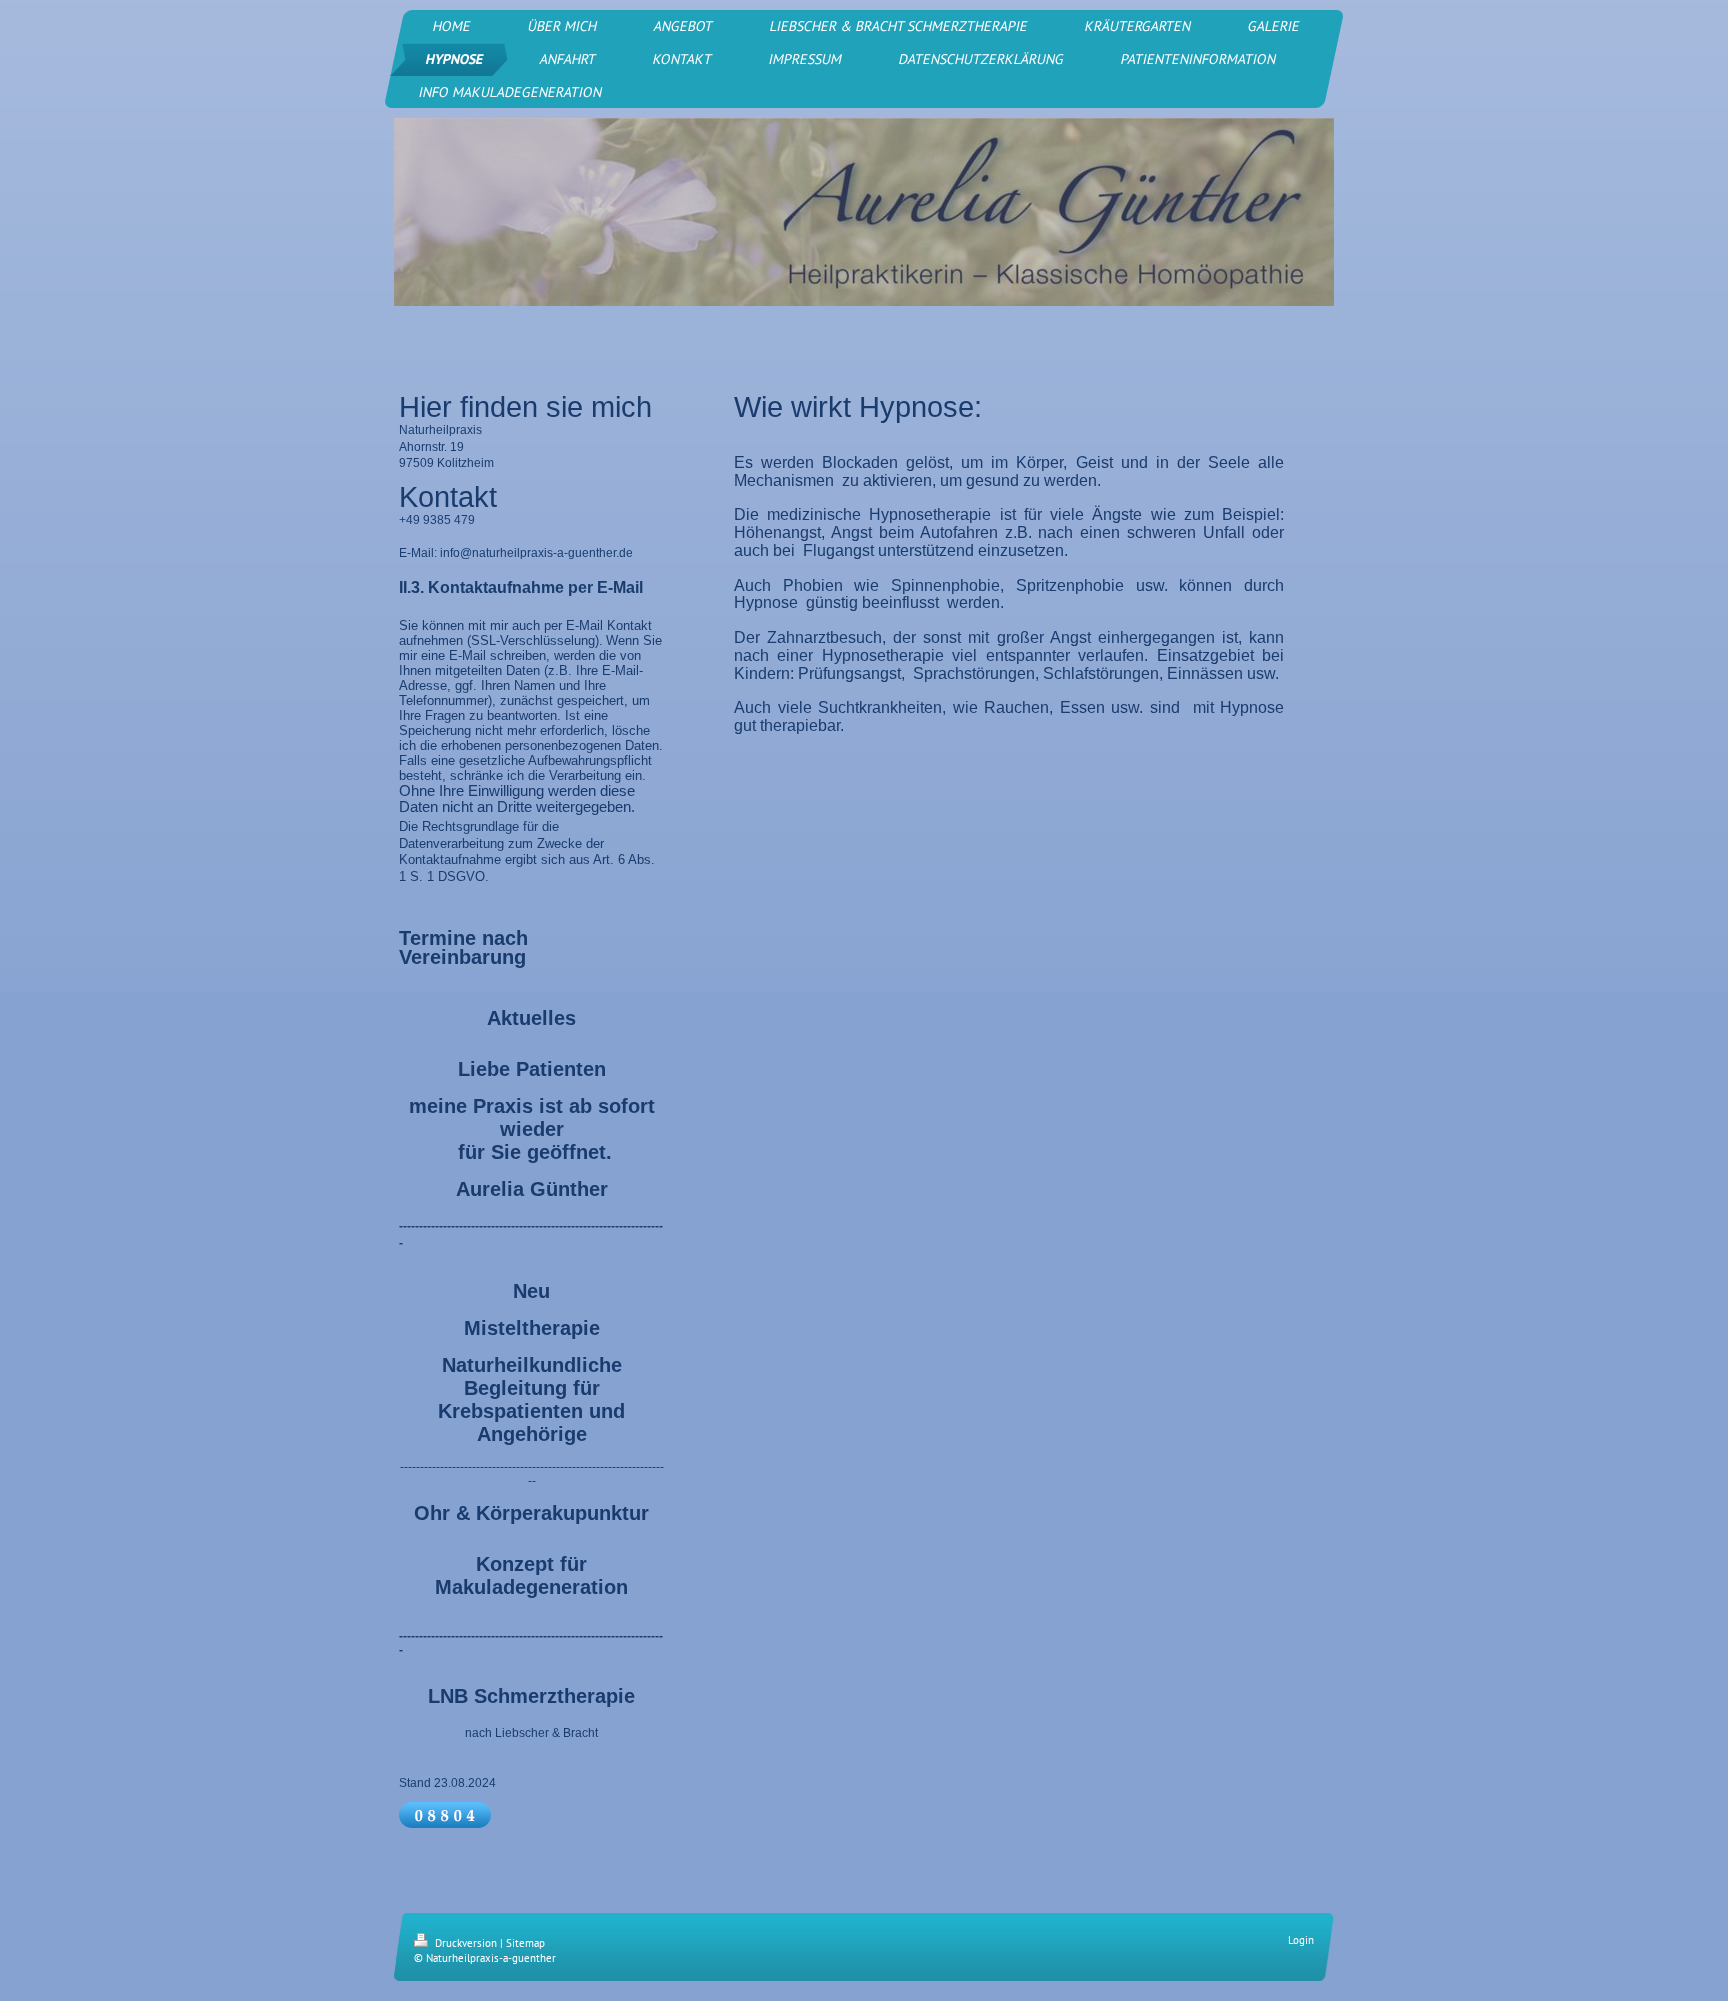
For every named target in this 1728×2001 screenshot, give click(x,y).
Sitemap (525, 1943)
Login (1301, 1940)
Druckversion (466, 1943)
